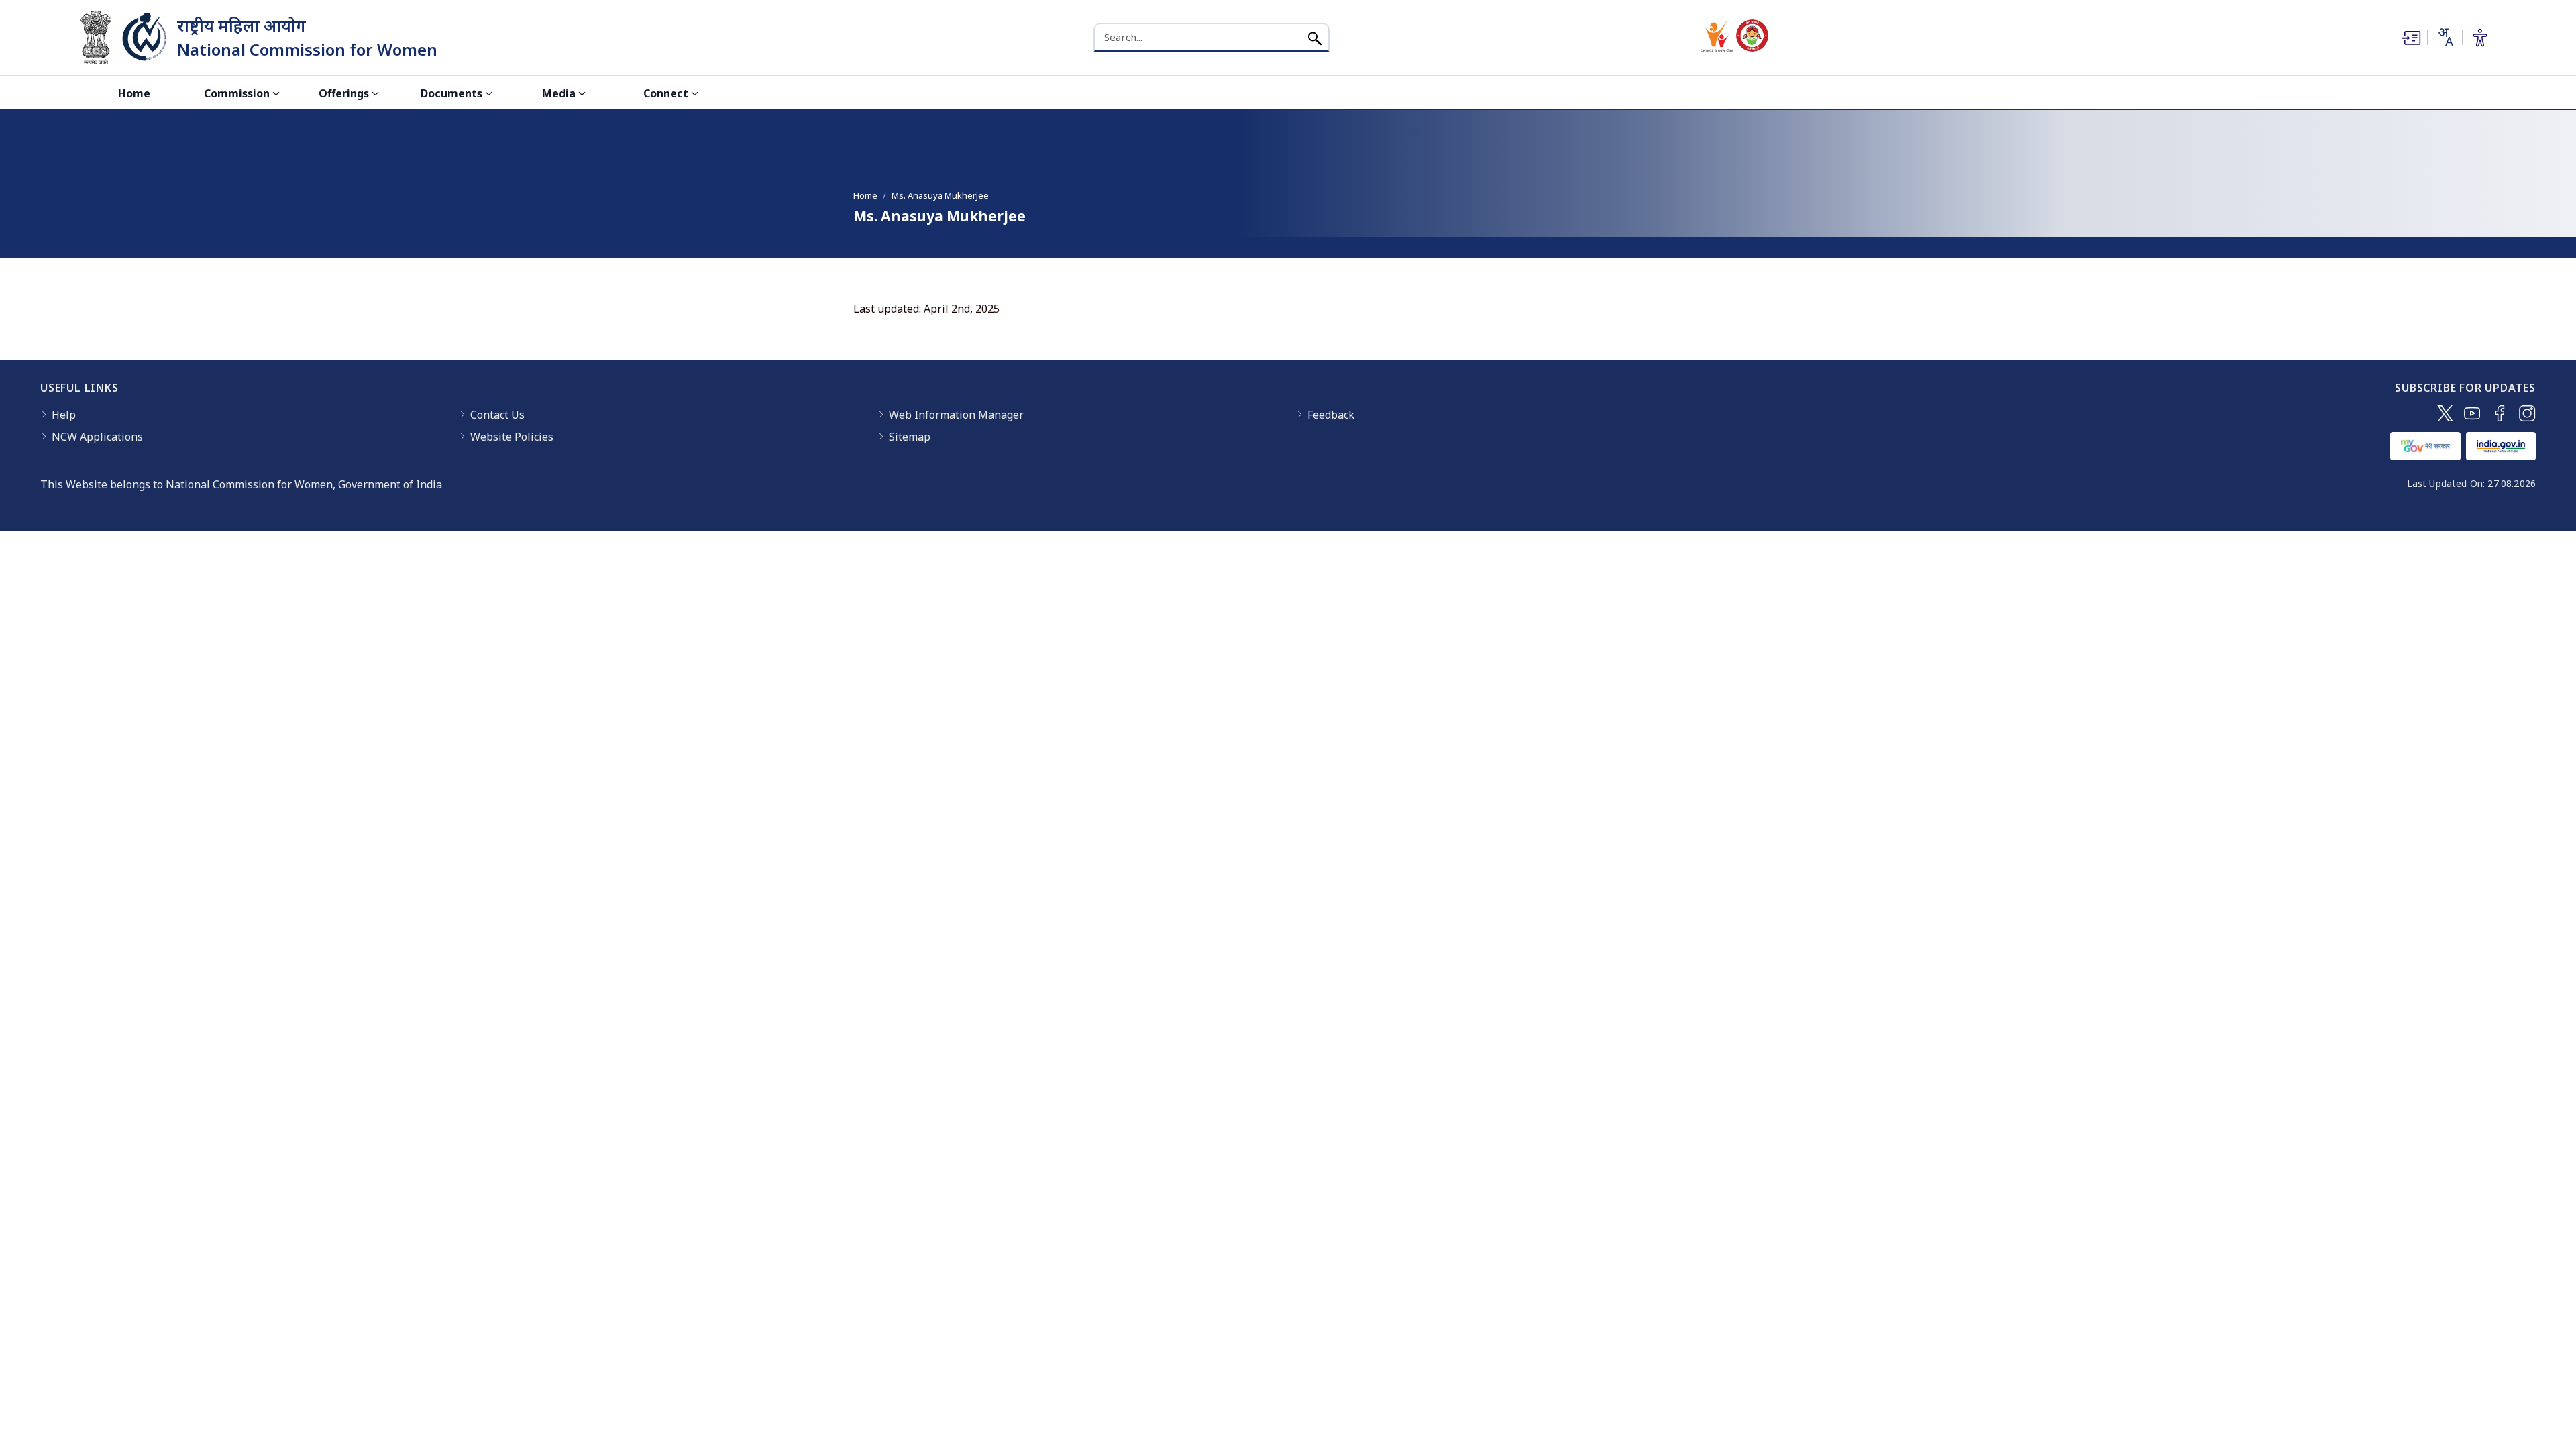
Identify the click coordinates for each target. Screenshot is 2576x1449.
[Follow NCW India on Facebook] (2500, 413)
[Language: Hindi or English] (2445, 37)
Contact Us (497, 415)
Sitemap (910, 437)
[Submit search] (1315, 37)
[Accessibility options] (2480, 38)
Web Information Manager (956, 415)
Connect (666, 93)
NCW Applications (97, 437)
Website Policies (512, 437)
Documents (451, 93)
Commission (237, 93)
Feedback (1331, 415)
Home (134, 93)
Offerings (344, 93)
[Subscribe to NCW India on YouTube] (2472, 413)
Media (559, 93)
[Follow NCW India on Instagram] (2527, 413)
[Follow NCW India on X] (2445, 413)
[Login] (2410, 38)
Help (64, 415)
